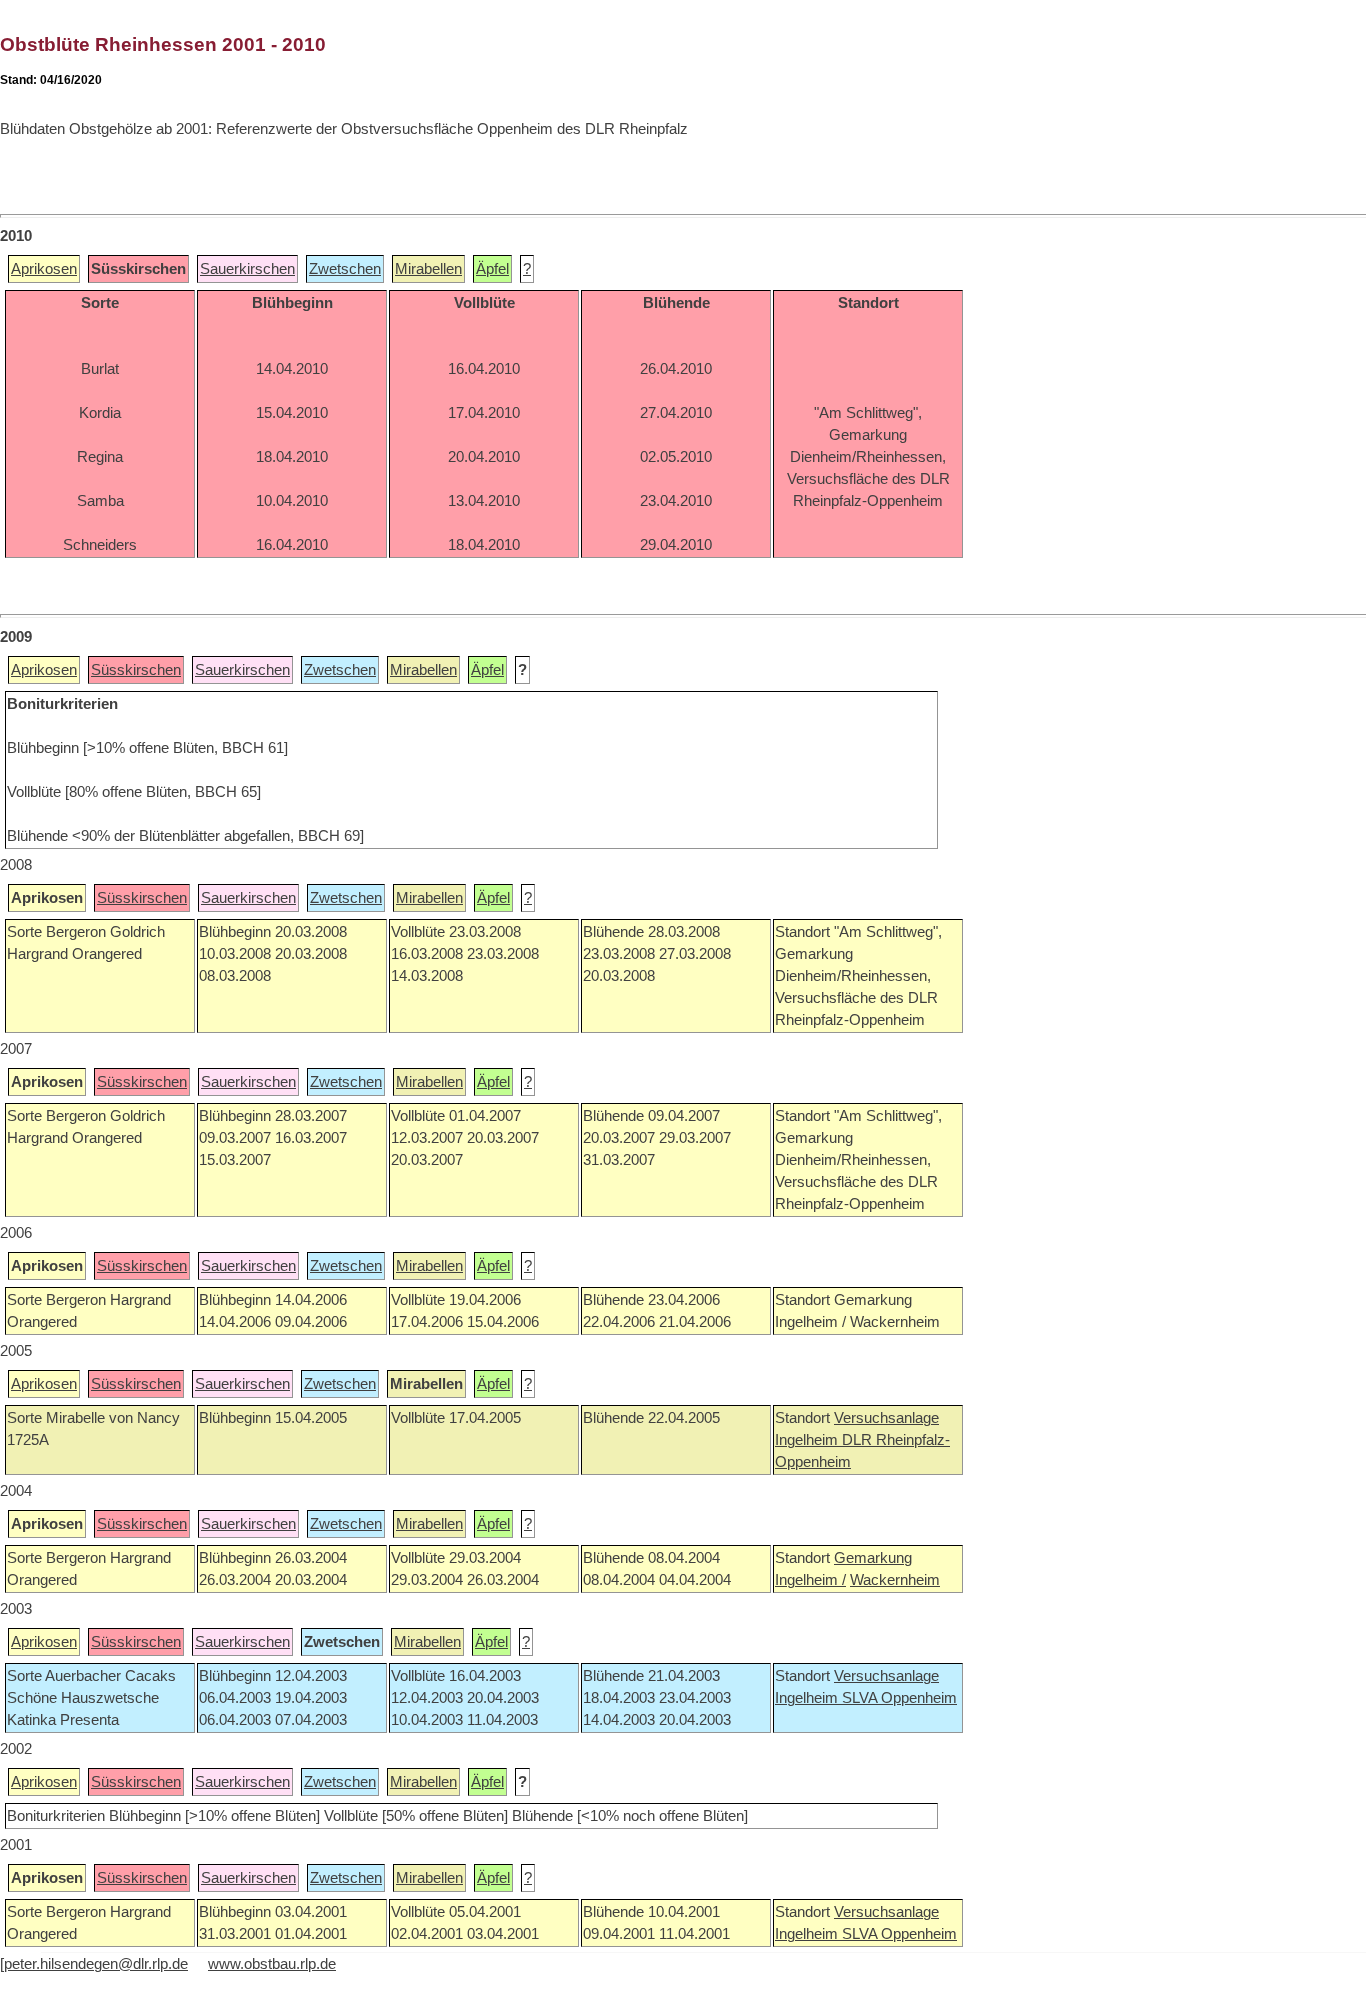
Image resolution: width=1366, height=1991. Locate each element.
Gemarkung (873, 1558)
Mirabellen (428, 269)
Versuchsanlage (886, 1418)
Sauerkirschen (247, 269)
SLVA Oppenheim (899, 1698)
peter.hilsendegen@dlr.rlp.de (96, 1964)
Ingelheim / (810, 1580)
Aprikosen (44, 269)
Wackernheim (895, 1580)
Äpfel (492, 269)
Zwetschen (345, 269)
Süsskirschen (136, 670)
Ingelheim (808, 1440)
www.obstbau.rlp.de (272, 1964)
